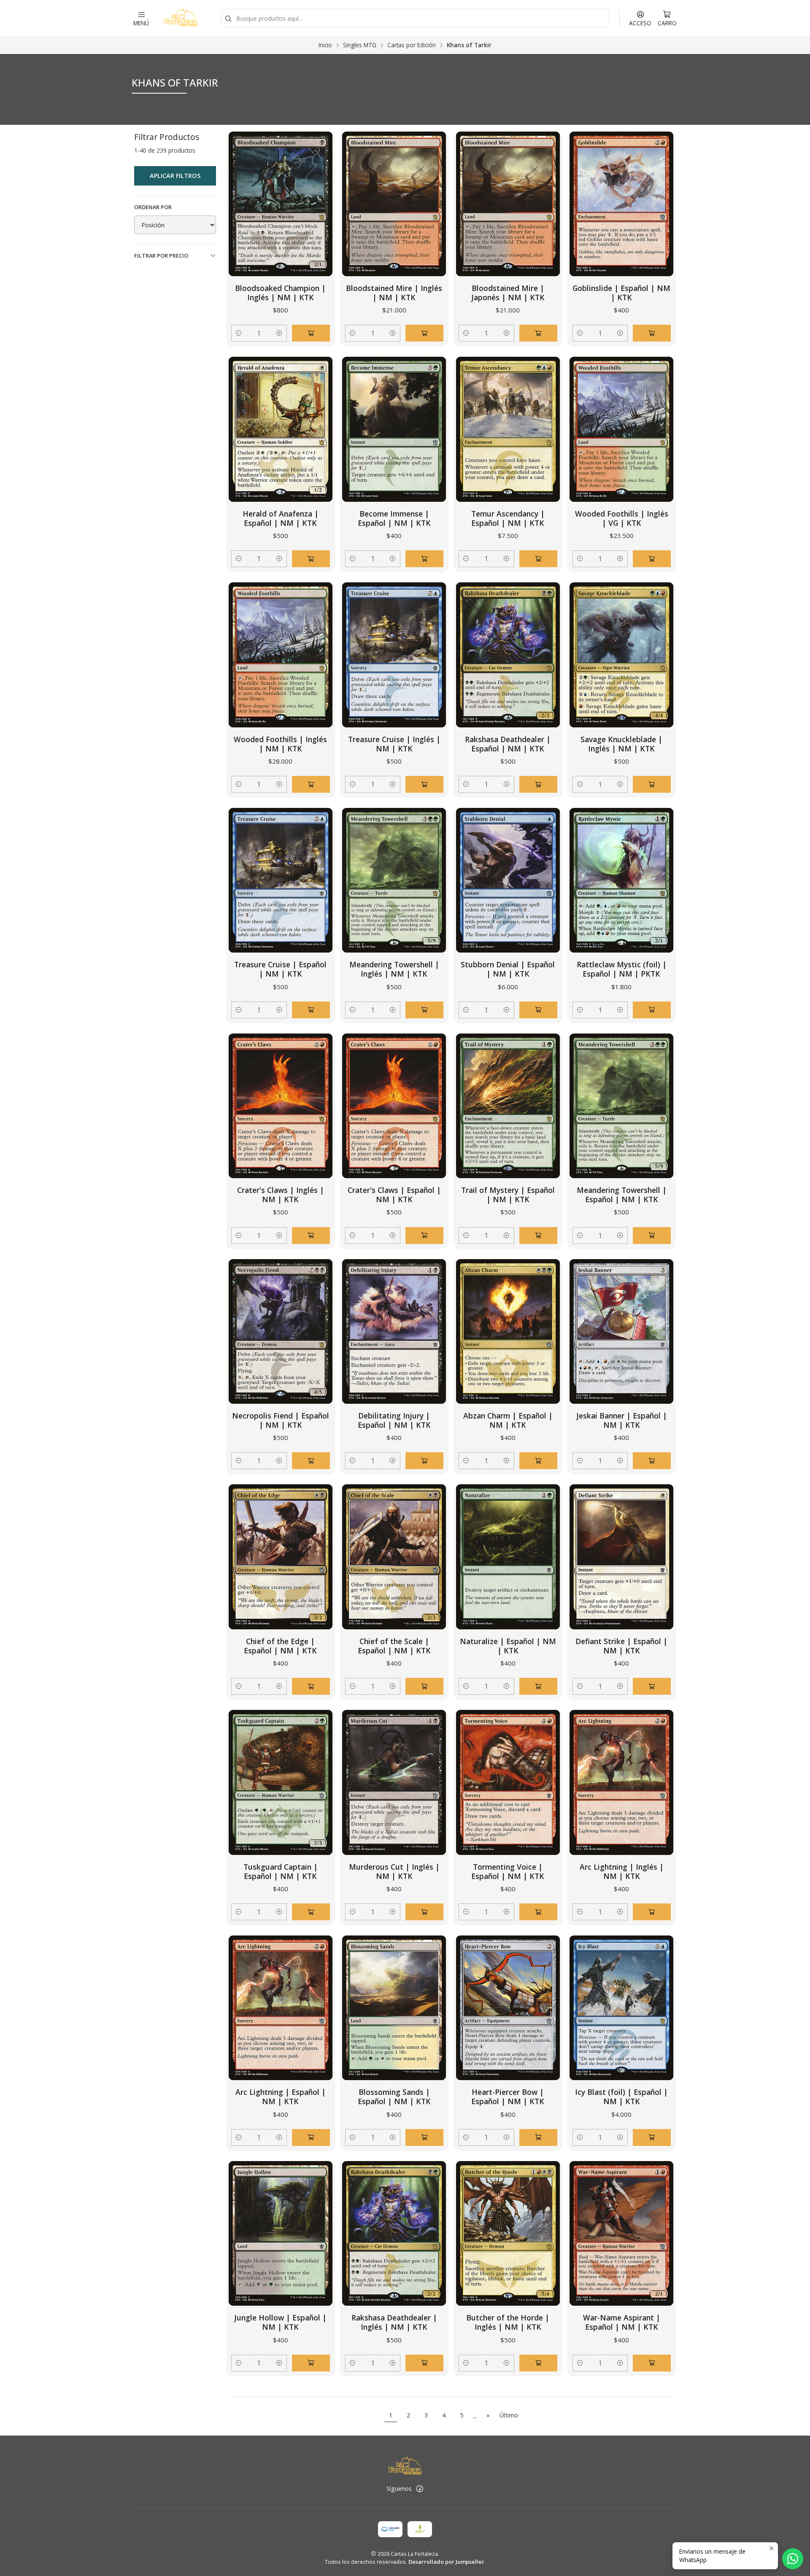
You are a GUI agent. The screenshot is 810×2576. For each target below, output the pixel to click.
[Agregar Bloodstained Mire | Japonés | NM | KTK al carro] (538, 333)
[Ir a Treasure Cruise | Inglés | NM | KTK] (394, 655)
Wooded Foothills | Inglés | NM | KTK (280, 744)
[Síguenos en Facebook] (420, 2489)
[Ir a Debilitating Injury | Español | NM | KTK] (394, 1331)
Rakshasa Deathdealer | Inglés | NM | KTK (394, 2322)
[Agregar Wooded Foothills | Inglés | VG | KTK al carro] (652, 559)
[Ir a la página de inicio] (181, 18)
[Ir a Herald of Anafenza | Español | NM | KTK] (281, 429)
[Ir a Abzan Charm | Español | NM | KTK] (508, 1331)
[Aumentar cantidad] (279, 333)
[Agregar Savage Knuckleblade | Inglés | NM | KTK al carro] (652, 784)
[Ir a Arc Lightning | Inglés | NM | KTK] (622, 1782)
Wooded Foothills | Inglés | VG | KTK (622, 518)
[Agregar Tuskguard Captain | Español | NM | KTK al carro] (311, 1912)
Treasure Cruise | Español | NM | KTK (280, 969)
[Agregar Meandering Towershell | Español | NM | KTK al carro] (652, 1236)
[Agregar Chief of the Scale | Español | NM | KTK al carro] (424, 1686)
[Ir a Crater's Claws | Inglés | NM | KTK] (281, 1106)
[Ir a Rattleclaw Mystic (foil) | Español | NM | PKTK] (622, 880)
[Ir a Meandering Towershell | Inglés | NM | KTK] (394, 880)
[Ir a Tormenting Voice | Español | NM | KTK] (508, 1782)
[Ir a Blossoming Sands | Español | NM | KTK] (394, 2008)
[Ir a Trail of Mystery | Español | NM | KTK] (508, 1106)
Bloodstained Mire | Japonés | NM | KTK (508, 293)
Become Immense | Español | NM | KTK (394, 518)
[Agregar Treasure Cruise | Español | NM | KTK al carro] (311, 1010)
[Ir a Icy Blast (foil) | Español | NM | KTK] (622, 2008)
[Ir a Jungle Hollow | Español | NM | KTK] (281, 2233)
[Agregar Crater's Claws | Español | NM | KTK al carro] (424, 1236)
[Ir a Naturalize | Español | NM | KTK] (508, 1557)
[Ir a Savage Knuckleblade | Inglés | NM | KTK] (622, 655)
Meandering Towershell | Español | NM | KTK (622, 1195)
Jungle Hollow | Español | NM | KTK (280, 2322)
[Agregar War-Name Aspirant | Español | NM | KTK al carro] (652, 2363)
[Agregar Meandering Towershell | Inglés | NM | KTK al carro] (424, 1010)
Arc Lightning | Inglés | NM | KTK (622, 1871)
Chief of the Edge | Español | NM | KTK (280, 1646)
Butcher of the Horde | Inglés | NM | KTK (508, 2322)
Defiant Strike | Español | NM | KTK (621, 1646)
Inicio (325, 45)
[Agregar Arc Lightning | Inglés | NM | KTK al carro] (652, 1912)
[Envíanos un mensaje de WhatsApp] (793, 2559)
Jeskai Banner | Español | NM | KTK (622, 1420)
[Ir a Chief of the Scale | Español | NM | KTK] (394, 1557)
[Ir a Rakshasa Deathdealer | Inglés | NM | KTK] (394, 2233)
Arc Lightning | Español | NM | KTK (281, 2097)
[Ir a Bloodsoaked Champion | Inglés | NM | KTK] (281, 204)
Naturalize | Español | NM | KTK (508, 1646)
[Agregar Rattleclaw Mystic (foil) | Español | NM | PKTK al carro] (652, 1010)
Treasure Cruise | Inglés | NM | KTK (394, 744)
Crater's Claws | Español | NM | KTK (394, 1195)
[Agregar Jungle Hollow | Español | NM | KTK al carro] (311, 2363)
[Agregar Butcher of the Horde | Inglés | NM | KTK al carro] (538, 2363)
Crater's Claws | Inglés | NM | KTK (281, 1195)
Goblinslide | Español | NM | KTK (621, 293)
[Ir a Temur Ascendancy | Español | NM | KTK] (508, 429)
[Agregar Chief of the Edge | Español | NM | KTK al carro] (311, 1686)
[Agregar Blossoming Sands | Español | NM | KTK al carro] (424, 2137)
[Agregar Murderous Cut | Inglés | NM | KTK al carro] (424, 1912)
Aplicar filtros (175, 176)
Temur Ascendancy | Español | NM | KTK (508, 518)
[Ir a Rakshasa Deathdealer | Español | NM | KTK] (508, 655)
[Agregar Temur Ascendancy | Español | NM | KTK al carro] (538, 559)
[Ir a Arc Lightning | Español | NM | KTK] (281, 2008)
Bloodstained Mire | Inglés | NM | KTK (394, 293)
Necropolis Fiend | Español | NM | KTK (281, 1420)
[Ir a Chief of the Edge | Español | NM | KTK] (281, 1557)
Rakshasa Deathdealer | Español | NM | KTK (508, 744)
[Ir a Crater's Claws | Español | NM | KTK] (394, 1106)
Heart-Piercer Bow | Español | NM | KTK (508, 2097)
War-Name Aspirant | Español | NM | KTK (622, 2322)
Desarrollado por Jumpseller (446, 2562)
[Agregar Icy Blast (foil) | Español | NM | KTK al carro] (652, 2137)
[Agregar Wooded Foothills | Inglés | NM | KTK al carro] (311, 784)
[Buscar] (228, 19)
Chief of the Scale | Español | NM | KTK (394, 1646)
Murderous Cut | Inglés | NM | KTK (394, 1871)
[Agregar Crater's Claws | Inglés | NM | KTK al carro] (311, 1236)
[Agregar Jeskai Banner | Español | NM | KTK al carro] (652, 1461)
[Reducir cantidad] (239, 333)
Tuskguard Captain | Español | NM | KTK (281, 1871)
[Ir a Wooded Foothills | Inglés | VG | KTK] (622, 429)
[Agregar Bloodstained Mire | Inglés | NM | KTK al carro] (424, 333)
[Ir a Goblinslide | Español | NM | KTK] (622, 204)
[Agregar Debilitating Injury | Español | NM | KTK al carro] (424, 1461)
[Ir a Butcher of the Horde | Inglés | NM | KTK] (508, 2233)
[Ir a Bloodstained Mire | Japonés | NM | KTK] (508, 204)
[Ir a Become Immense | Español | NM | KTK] (394, 429)
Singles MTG (360, 45)
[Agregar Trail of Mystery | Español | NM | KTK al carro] (538, 1236)
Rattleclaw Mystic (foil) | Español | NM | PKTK (622, 969)
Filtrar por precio (161, 256)
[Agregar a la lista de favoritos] (320, 204)
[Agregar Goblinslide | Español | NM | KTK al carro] (652, 333)
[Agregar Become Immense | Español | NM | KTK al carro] (424, 559)
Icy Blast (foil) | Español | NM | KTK (621, 2097)
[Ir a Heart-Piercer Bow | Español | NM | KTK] (508, 2008)
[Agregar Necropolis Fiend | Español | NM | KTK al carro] (311, 1461)
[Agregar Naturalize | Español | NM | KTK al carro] (538, 1686)
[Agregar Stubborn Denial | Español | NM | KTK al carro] (538, 1010)
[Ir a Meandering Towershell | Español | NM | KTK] (622, 1106)
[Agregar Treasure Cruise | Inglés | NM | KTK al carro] (424, 784)
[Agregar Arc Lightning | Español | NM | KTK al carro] (311, 2137)
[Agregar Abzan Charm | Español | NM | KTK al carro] (538, 1461)
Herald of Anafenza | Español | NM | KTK (281, 518)
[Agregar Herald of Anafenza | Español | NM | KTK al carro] (311, 559)
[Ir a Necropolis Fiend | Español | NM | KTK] (281, 1331)
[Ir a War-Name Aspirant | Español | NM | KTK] (622, 2233)
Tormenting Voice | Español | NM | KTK (508, 1871)
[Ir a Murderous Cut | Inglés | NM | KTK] (394, 1782)
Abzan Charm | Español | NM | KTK (508, 1420)
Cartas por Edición (412, 45)
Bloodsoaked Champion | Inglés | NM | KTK (280, 293)
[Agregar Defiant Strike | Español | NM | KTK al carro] (652, 1686)
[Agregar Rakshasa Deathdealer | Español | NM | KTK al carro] (538, 784)
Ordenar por (153, 207)
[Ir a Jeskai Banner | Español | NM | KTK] (622, 1331)
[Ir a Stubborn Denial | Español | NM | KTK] (508, 880)
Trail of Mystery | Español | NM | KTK (508, 1195)
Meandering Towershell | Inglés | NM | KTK (394, 969)
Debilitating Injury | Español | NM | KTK (394, 1420)
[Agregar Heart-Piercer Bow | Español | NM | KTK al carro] (538, 2137)
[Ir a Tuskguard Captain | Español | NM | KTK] (281, 1782)
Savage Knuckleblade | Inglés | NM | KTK (621, 744)
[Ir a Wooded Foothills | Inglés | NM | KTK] (281, 655)
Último (509, 2415)
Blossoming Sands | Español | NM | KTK (394, 2097)
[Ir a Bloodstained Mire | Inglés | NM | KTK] (394, 204)
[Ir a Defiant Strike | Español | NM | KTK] (622, 1557)
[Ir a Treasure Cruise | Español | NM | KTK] (281, 880)
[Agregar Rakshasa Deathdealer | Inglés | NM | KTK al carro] (424, 2363)
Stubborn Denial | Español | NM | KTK (508, 969)
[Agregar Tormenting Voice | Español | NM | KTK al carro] (538, 1912)
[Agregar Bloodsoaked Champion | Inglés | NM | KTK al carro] (311, 333)
